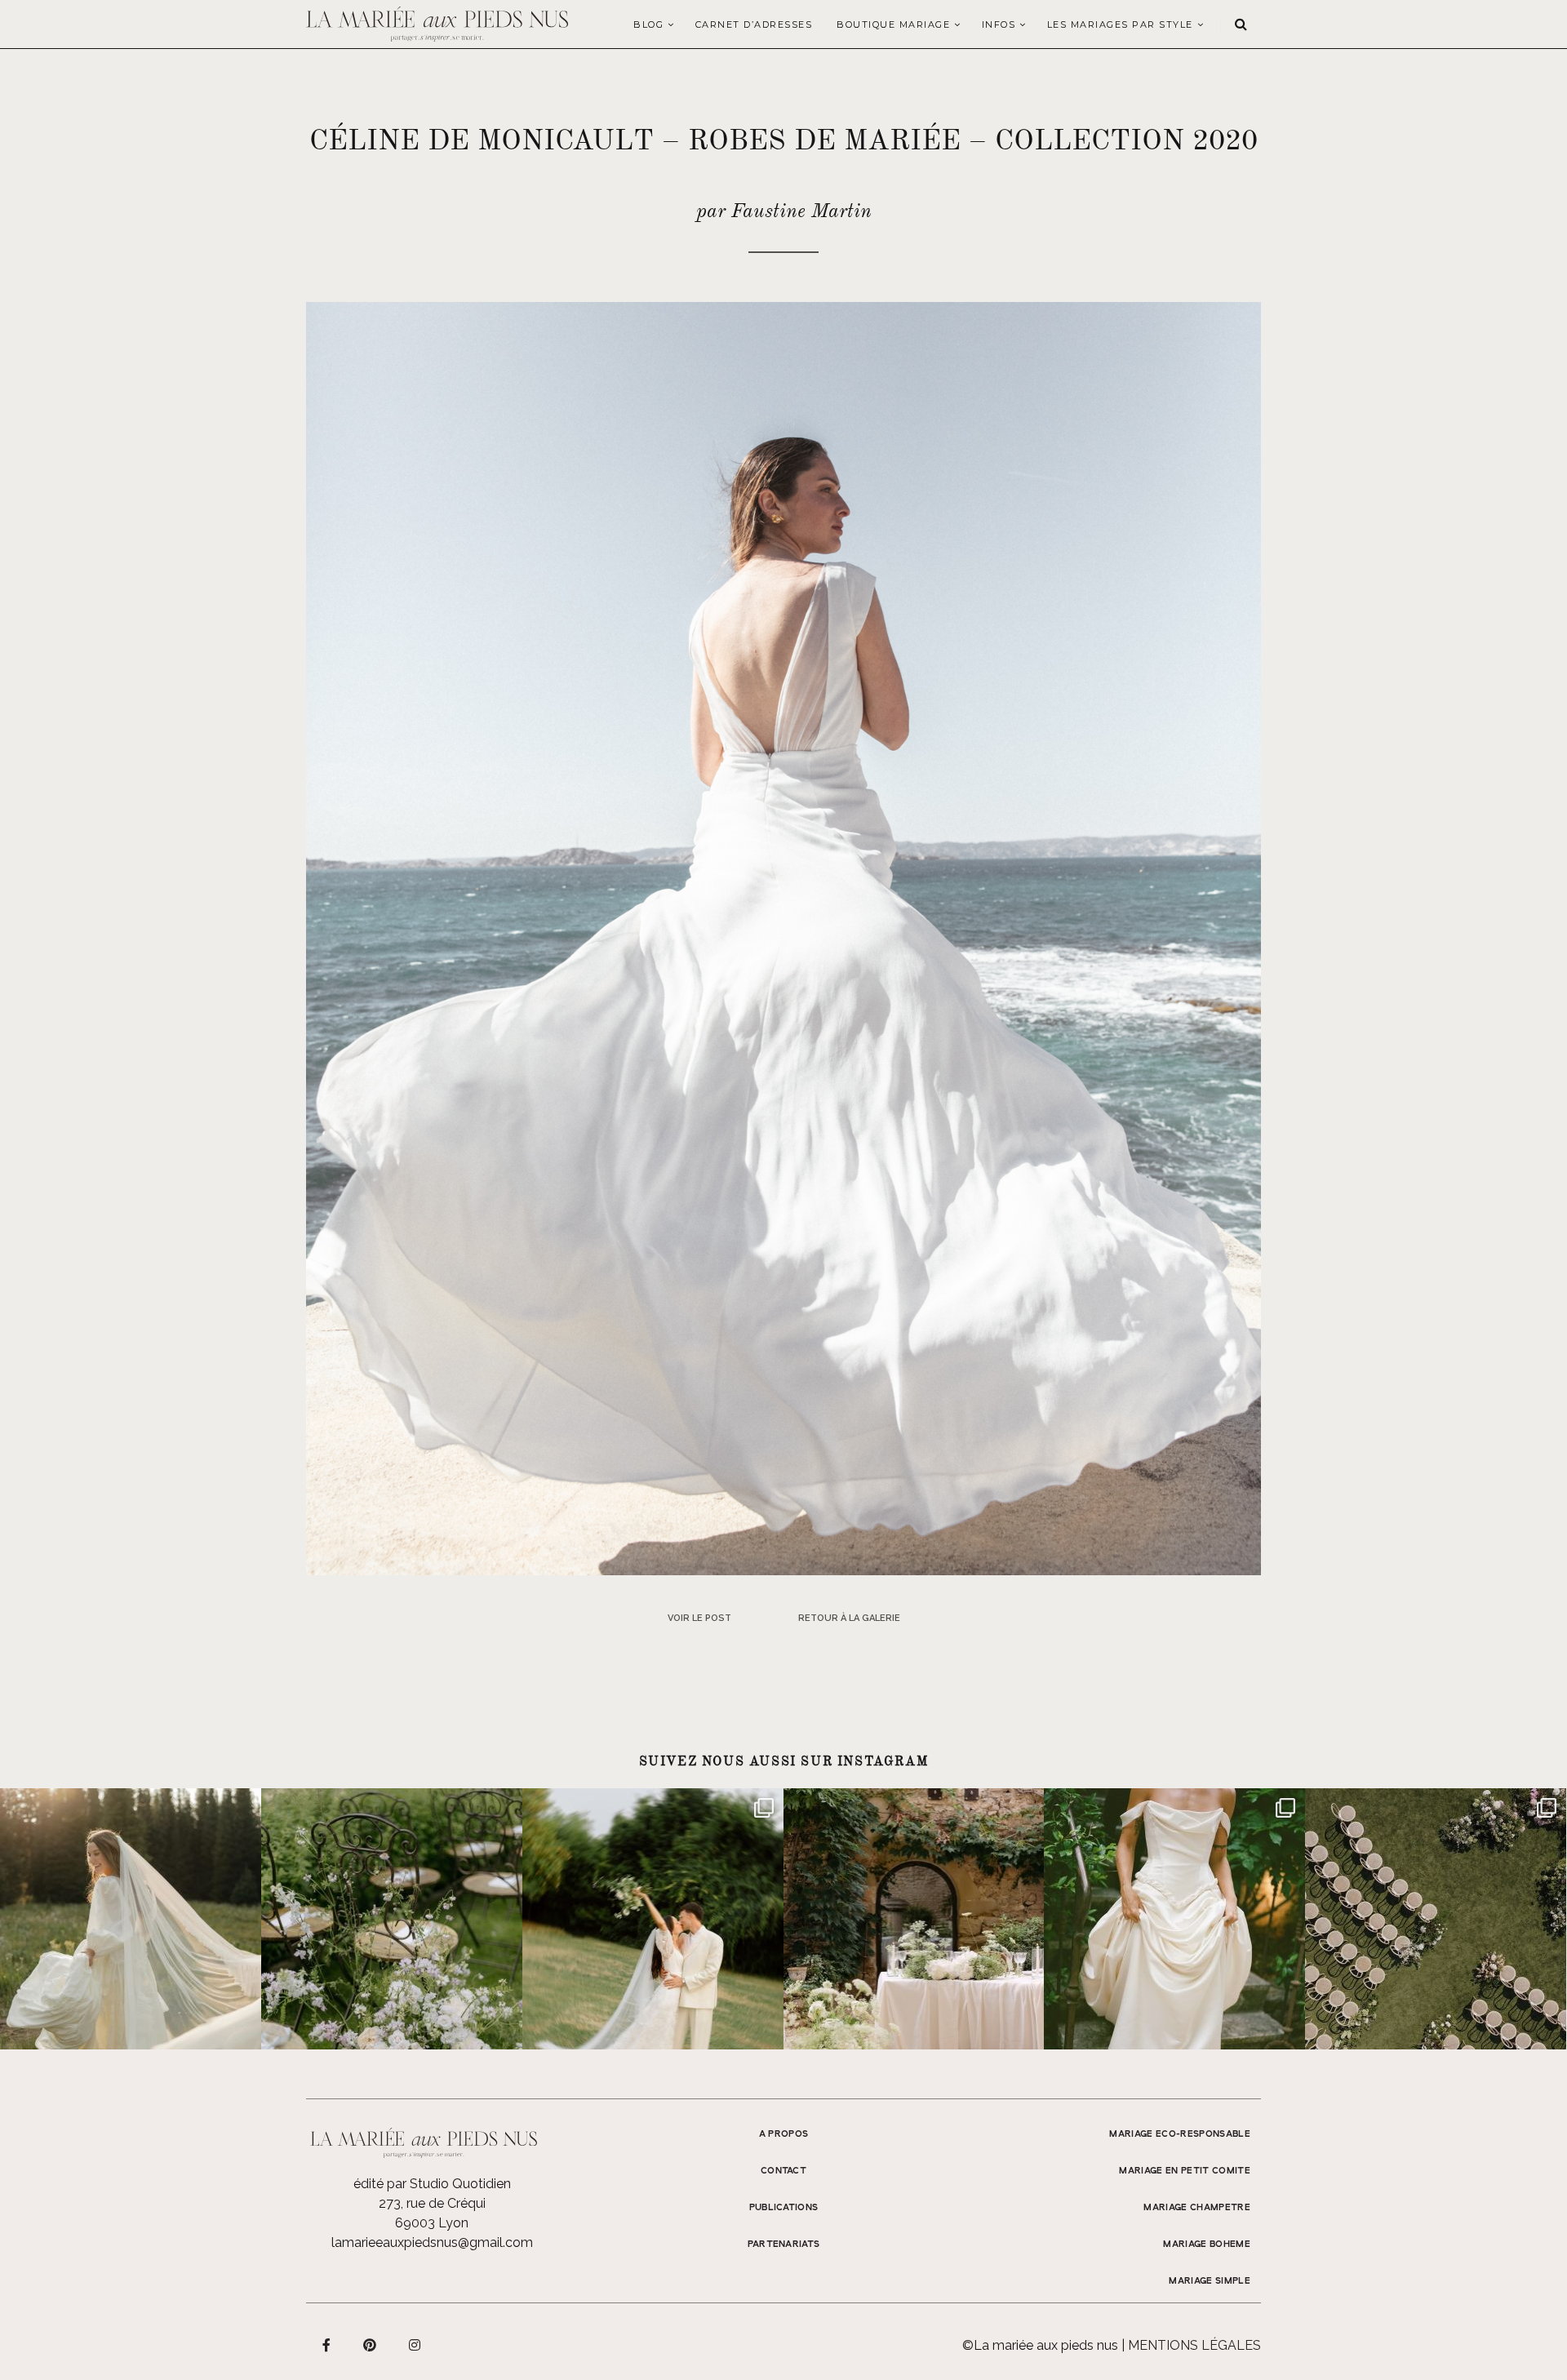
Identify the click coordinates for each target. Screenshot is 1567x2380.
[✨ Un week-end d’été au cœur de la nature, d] (653, 1919)
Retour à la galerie (849, 1618)
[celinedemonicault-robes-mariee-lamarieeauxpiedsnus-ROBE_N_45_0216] (783, 937)
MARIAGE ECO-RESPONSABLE (1180, 2134)
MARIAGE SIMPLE (1210, 2281)
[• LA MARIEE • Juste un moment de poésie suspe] (131, 1919)
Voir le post (699, 1618)
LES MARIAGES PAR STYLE (1120, 24)
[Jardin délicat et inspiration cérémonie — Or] (1436, 1919)
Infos (999, 24)
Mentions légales (1194, 2345)
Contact (783, 2171)
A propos (784, 2134)
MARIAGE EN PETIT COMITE (1185, 2171)
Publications (784, 2208)
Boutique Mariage (893, 24)
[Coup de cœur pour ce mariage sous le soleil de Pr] (1174, 1919)
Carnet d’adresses (754, 24)
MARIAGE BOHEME (1207, 2245)
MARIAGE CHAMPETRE (1197, 2208)
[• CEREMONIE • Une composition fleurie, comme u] (392, 1919)
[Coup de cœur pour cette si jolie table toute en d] (914, 1919)
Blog (648, 24)
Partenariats (784, 2245)
